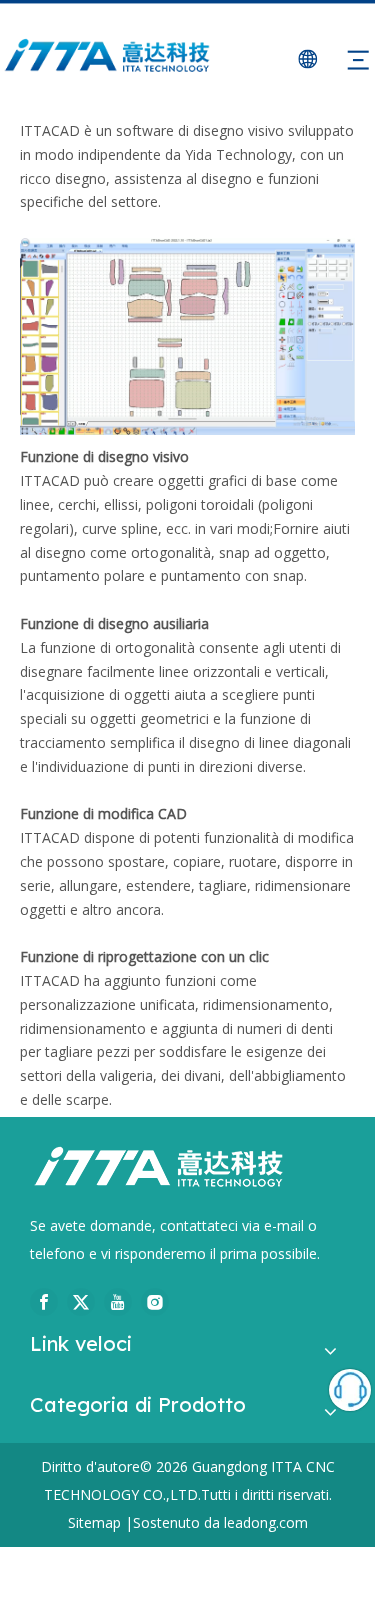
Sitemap (94, 1522)
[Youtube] (118, 1302)
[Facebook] (44, 1302)
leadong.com (266, 1522)
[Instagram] (155, 1302)
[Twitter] (81, 1302)
